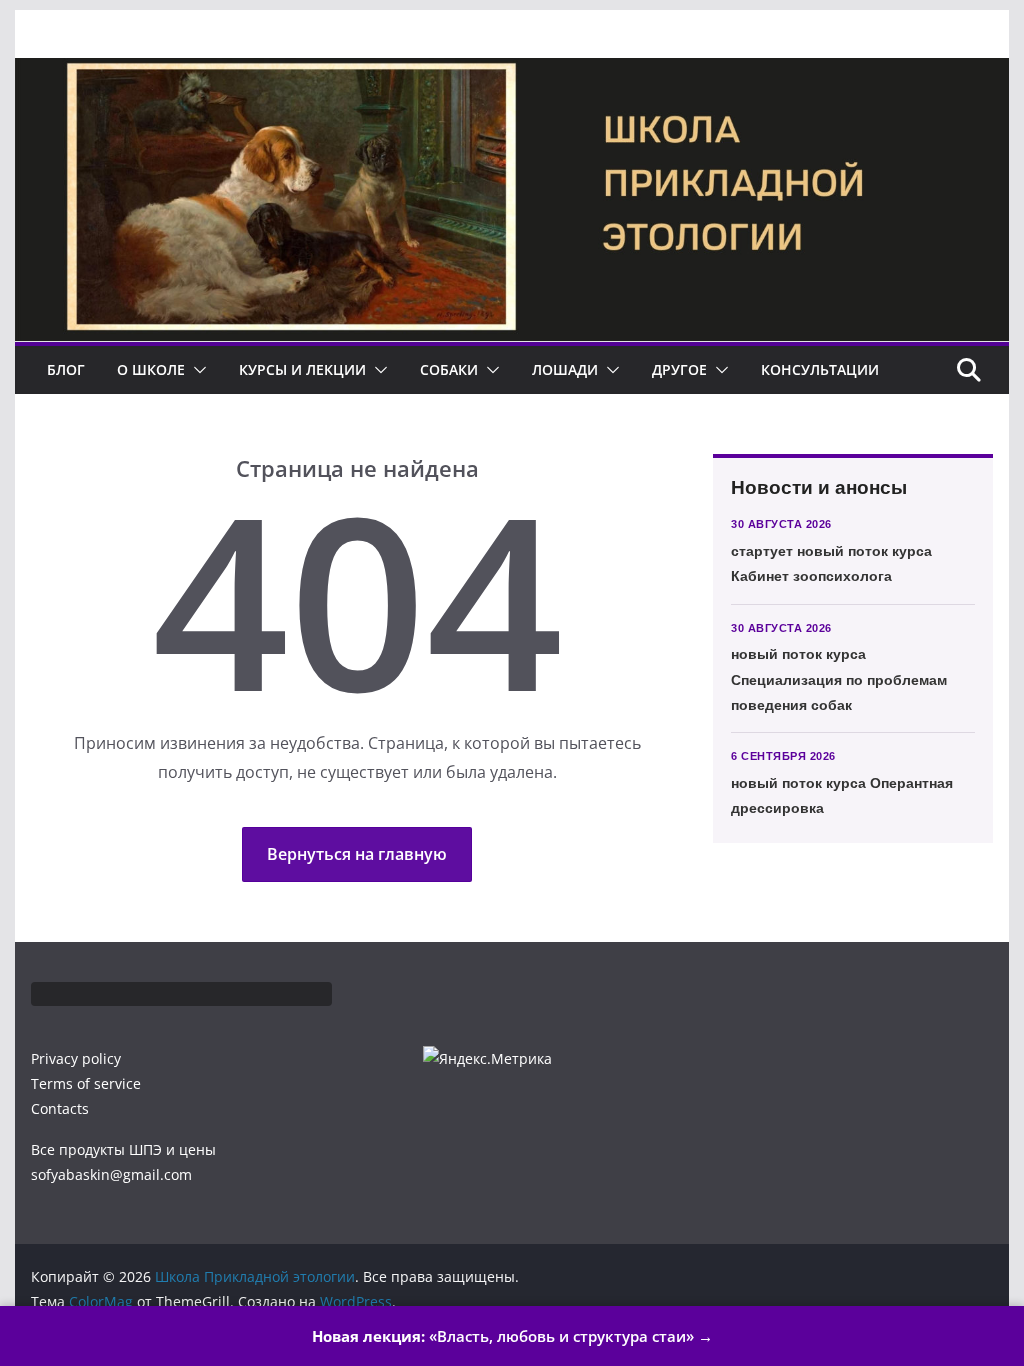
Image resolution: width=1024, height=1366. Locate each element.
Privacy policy (76, 1058)
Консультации (820, 369)
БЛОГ (66, 369)
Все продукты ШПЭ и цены (123, 1149)
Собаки (449, 369)
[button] (196, 370)
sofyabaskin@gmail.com (111, 1174)
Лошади (565, 369)
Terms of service (86, 1083)
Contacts (60, 1108)
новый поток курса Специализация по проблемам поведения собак (839, 679)
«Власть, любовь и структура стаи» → (512, 1336)
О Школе (151, 369)
